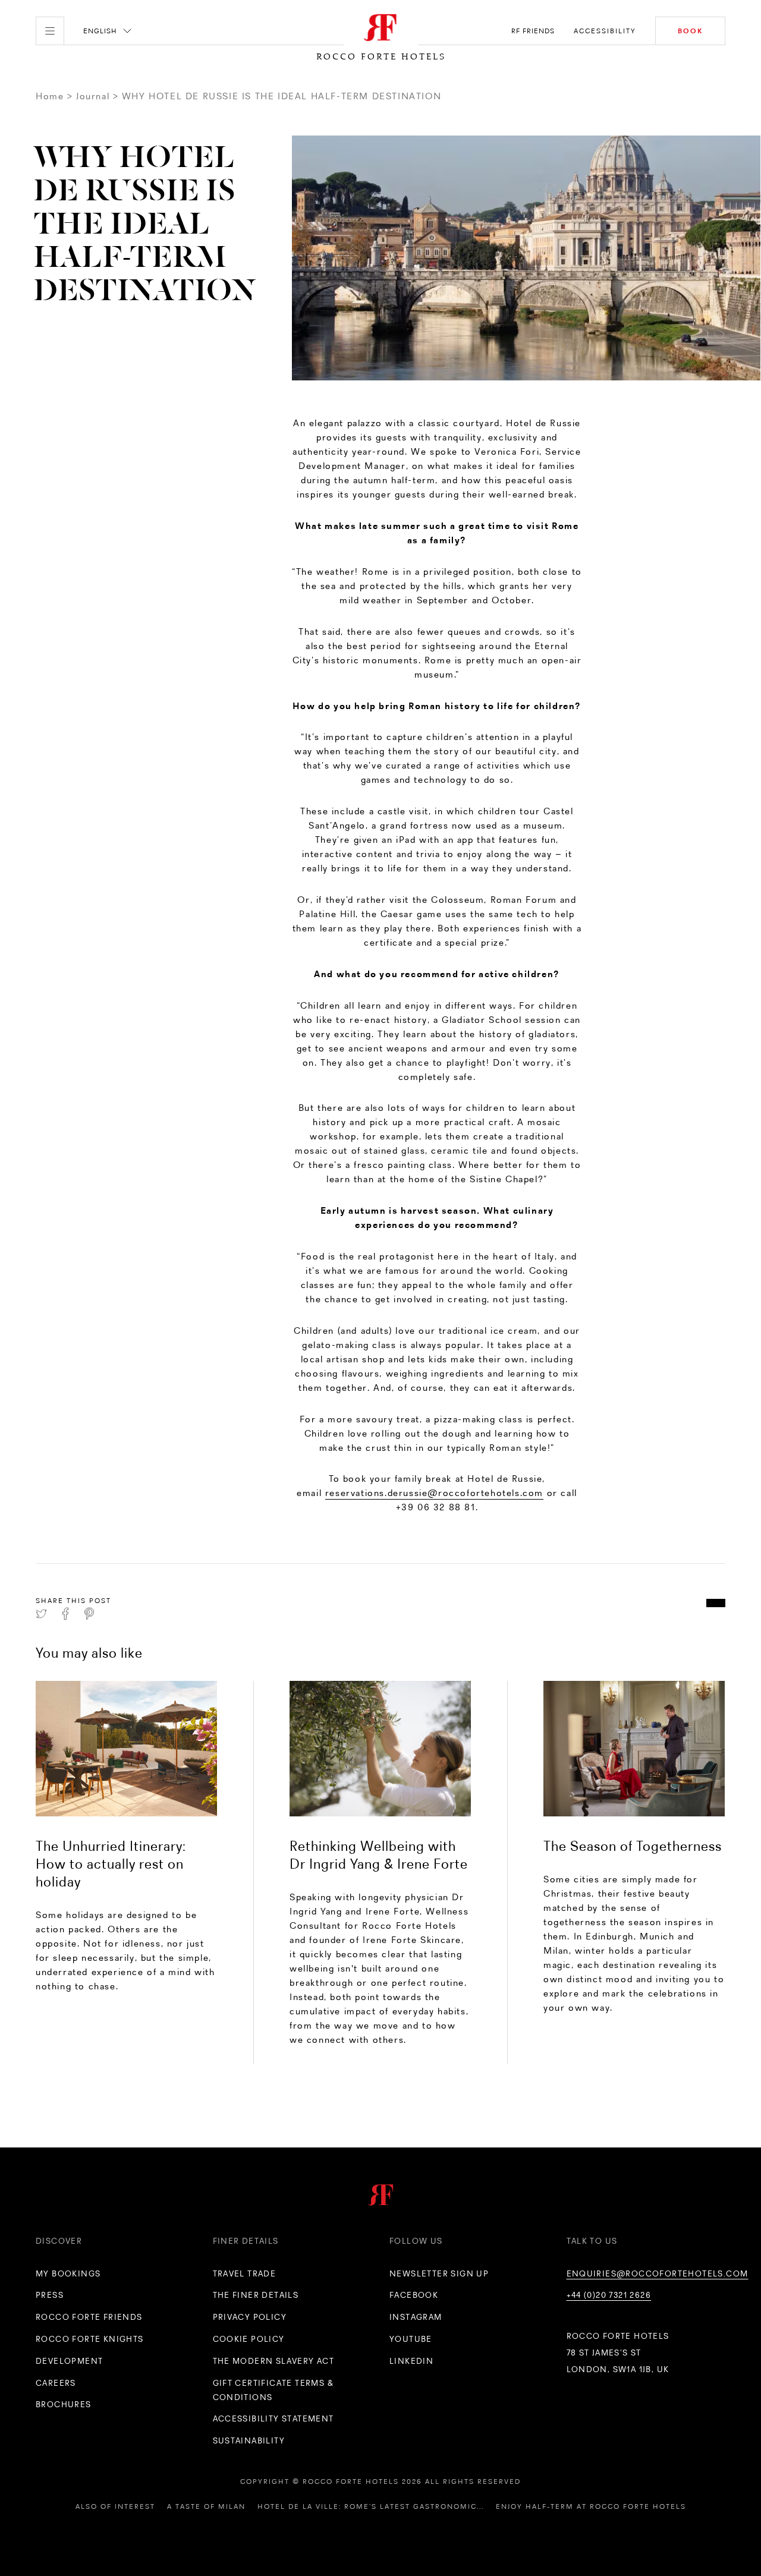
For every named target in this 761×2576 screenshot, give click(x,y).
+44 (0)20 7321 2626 (609, 2295)
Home (50, 96)
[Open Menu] (50, 31)
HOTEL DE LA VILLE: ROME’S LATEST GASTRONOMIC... (371, 2506)
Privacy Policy (250, 2317)
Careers (56, 2383)
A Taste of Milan (206, 2506)
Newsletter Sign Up (439, 2273)
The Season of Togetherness (633, 1846)
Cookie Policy (249, 2339)
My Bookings (68, 2273)
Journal (93, 96)
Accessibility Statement (273, 2418)
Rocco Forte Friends (89, 2317)
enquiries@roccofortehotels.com (658, 2273)
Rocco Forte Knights (90, 2339)
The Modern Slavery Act (274, 2361)
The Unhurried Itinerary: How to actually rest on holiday (111, 1864)
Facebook (414, 2295)
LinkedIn (411, 2361)
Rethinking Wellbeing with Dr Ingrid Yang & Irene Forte (379, 1855)
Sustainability (249, 2440)
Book (690, 31)
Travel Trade (245, 2273)
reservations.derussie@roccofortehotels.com (434, 1493)
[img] (126, 1749)
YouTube (411, 2339)
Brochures (64, 2404)
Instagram (416, 2317)
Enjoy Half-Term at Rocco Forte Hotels (591, 2506)
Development (69, 2361)
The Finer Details (256, 2295)
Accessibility (605, 31)
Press (50, 2295)
